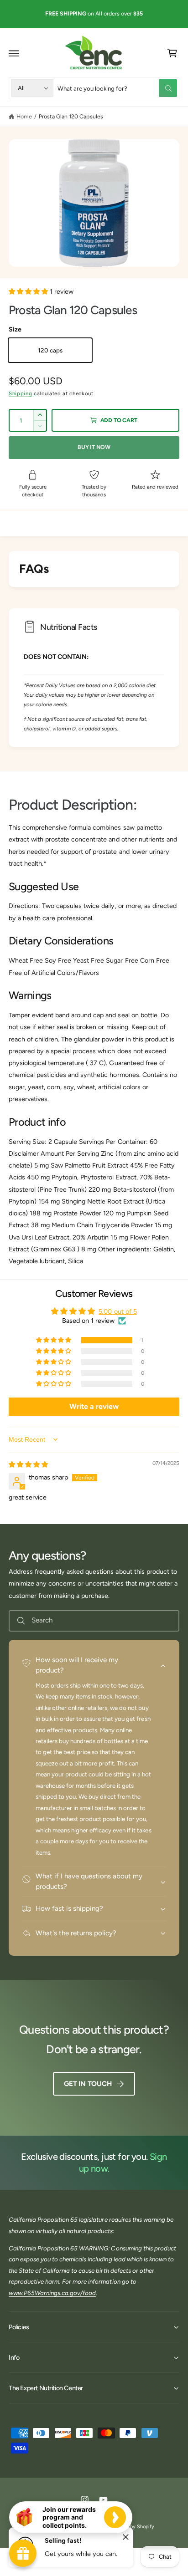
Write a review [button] (94, 1406)
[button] (14, 53)
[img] (28, 1464)
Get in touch (88, 2084)
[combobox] (117, 88)
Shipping (20, 393)
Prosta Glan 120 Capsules (71, 116)
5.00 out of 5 (117, 1311)
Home (24, 116)
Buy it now (94, 447)
